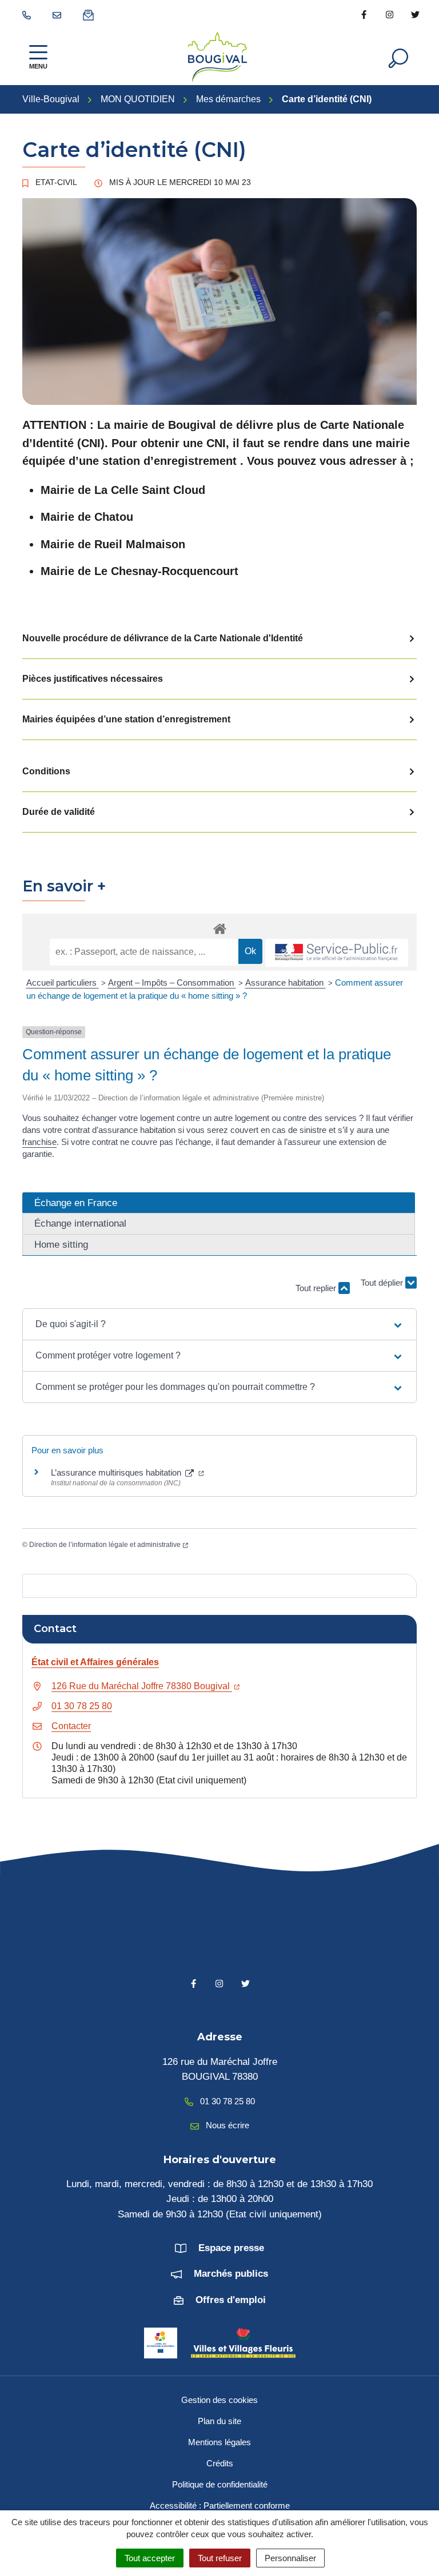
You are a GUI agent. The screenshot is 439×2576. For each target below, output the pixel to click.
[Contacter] (59, 14)
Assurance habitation (286, 982)
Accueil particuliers (63, 982)
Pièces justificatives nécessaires (93, 679)
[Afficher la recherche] (398, 57)
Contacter (71, 1726)
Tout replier (317, 1288)
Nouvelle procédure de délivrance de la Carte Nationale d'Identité (163, 638)
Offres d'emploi (231, 2300)
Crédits (220, 2463)
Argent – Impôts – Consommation (172, 982)
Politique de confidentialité (220, 2484)
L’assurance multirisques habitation (117, 1472)
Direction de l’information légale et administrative (105, 1545)
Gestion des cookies (219, 2400)
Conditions (46, 771)
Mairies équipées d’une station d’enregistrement (126, 719)
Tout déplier (383, 1291)
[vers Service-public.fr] (337, 953)
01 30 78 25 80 (82, 1706)
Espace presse (231, 2248)
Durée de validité (59, 812)
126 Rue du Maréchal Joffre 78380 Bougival (142, 1686)
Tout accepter (150, 2558)
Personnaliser (290, 2558)
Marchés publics (231, 2274)
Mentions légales (219, 2442)
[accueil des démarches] (219, 927)
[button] (219, 1324)
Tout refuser (220, 2558)
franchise (39, 1142)
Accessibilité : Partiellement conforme (220, 2505)
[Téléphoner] (29, 14)
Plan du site (219, 2421)
